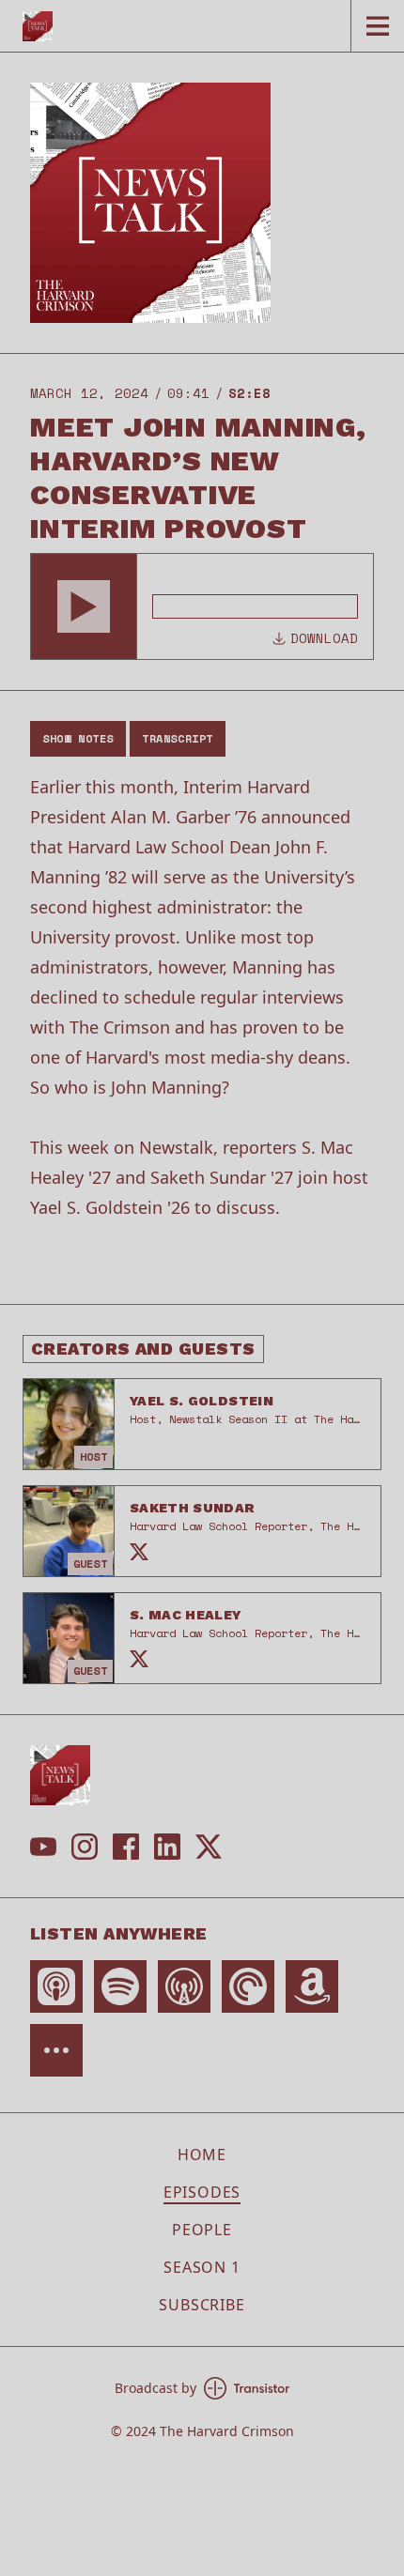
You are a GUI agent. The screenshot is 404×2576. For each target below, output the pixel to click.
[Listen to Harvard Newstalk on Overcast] (184, 1986)
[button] (84, 606)
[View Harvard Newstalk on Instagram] (85, 1847)
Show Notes (78, 738)
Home (202, 2154)
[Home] (175, 26)
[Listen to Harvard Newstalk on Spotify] (120, 1986)
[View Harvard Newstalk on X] (209, 1847)
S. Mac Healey (186, 1615)
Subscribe (202, 2305)
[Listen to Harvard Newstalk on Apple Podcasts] (56, 1986)
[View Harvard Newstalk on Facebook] (126, 1847)
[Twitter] (139, 1552)
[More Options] (56, 2050)
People (202, 2230)
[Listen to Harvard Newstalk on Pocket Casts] (248, 1986)
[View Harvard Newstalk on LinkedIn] (167, 1847)
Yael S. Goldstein (202, 1401)
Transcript (178, 738)
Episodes (202, 2192)
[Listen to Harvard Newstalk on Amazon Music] (312, 1986)
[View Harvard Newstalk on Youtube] (43, 1847)
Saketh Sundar (193, 1508)
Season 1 (202, 2267)
